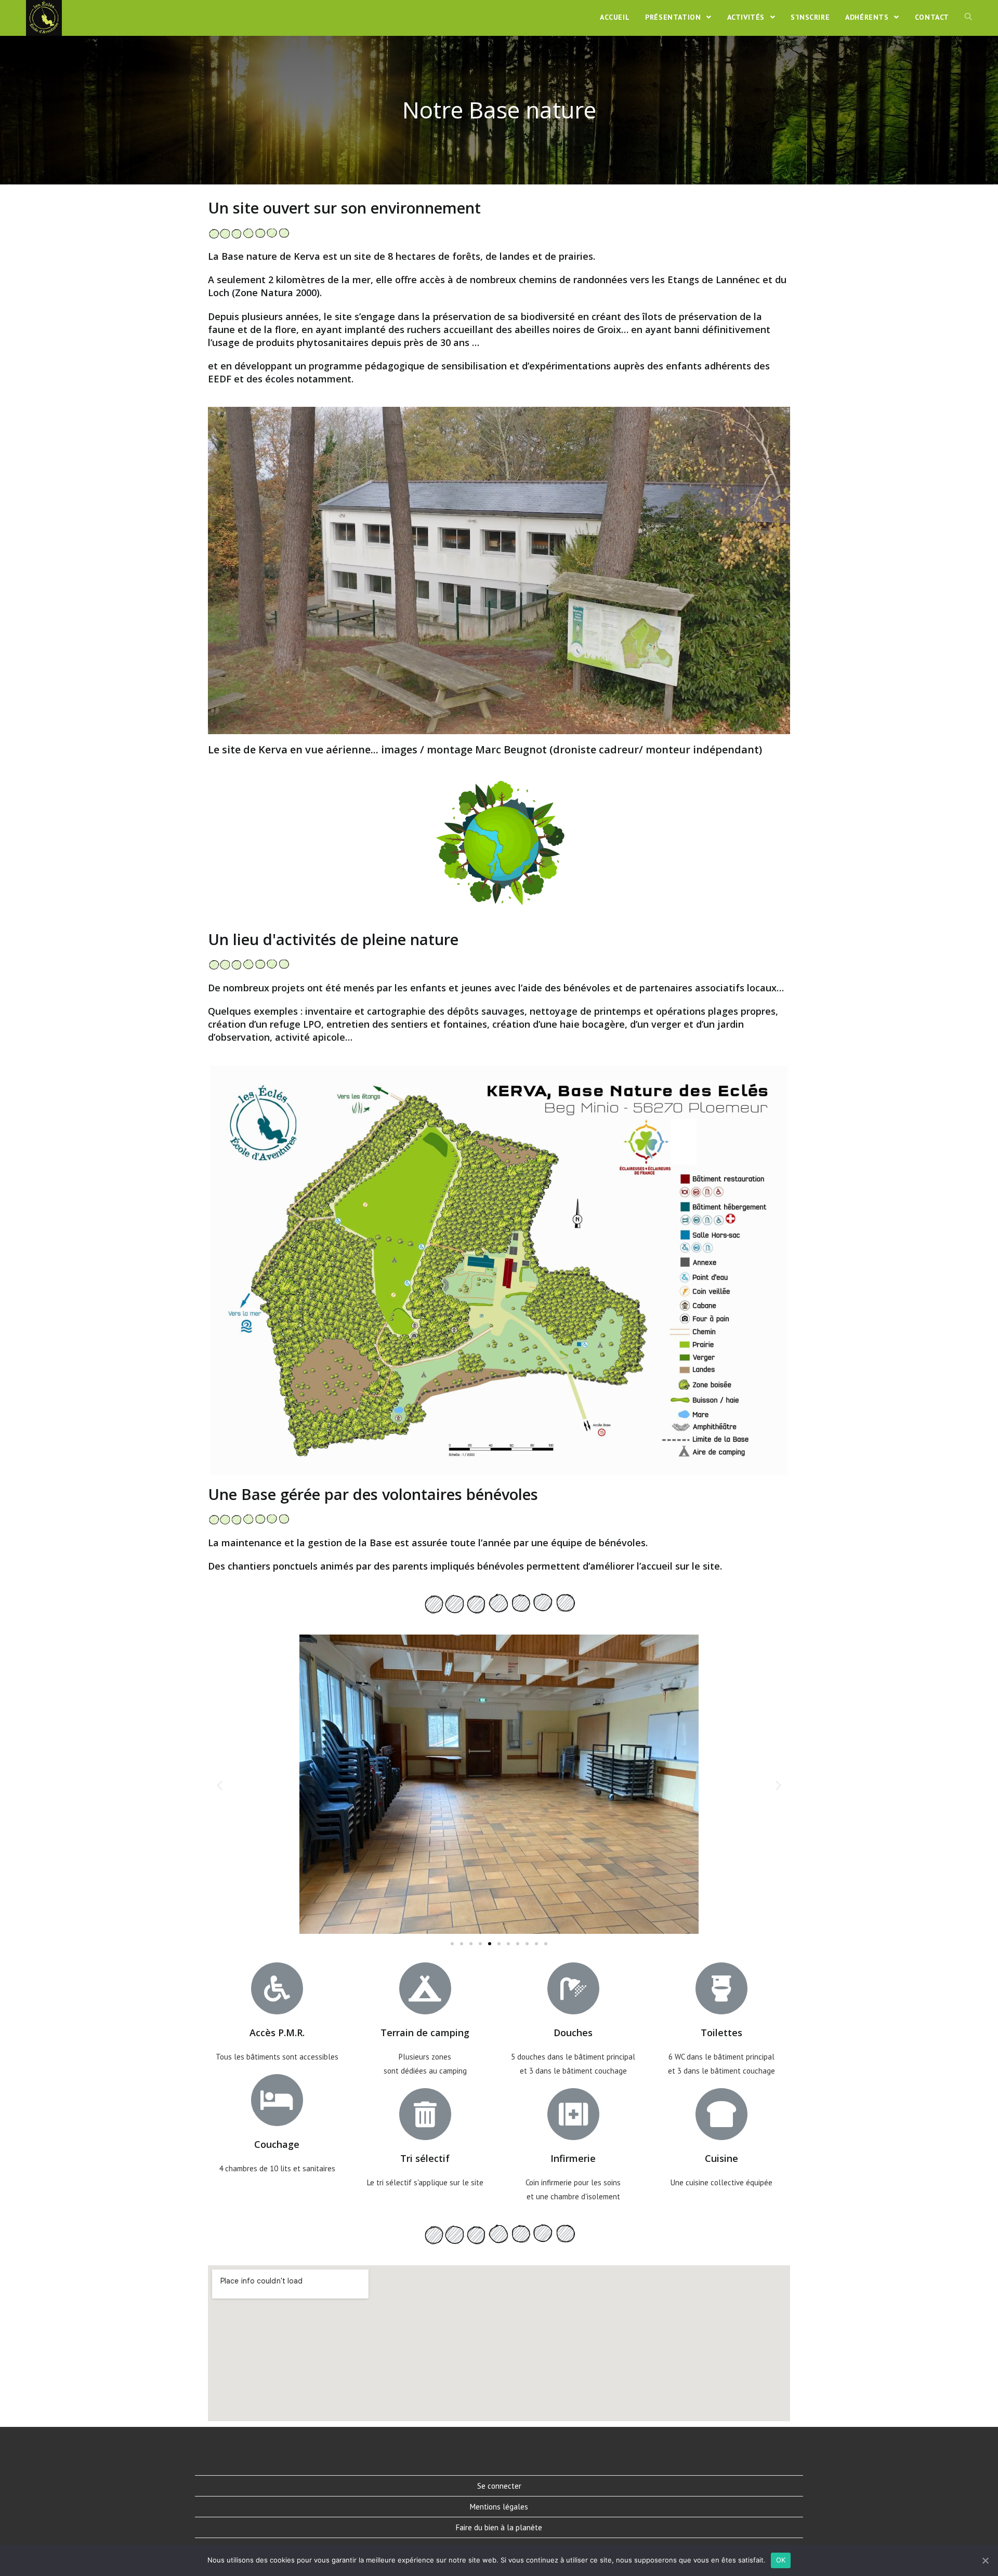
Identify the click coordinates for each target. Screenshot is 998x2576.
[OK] (985, 2560)
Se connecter (499, 2486)
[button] (452, 1944)
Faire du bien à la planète (499, 2527)
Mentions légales (499, 2507)
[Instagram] (511, 2452)
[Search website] (968, 17)
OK (781, 2560)
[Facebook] (487, 2452)
